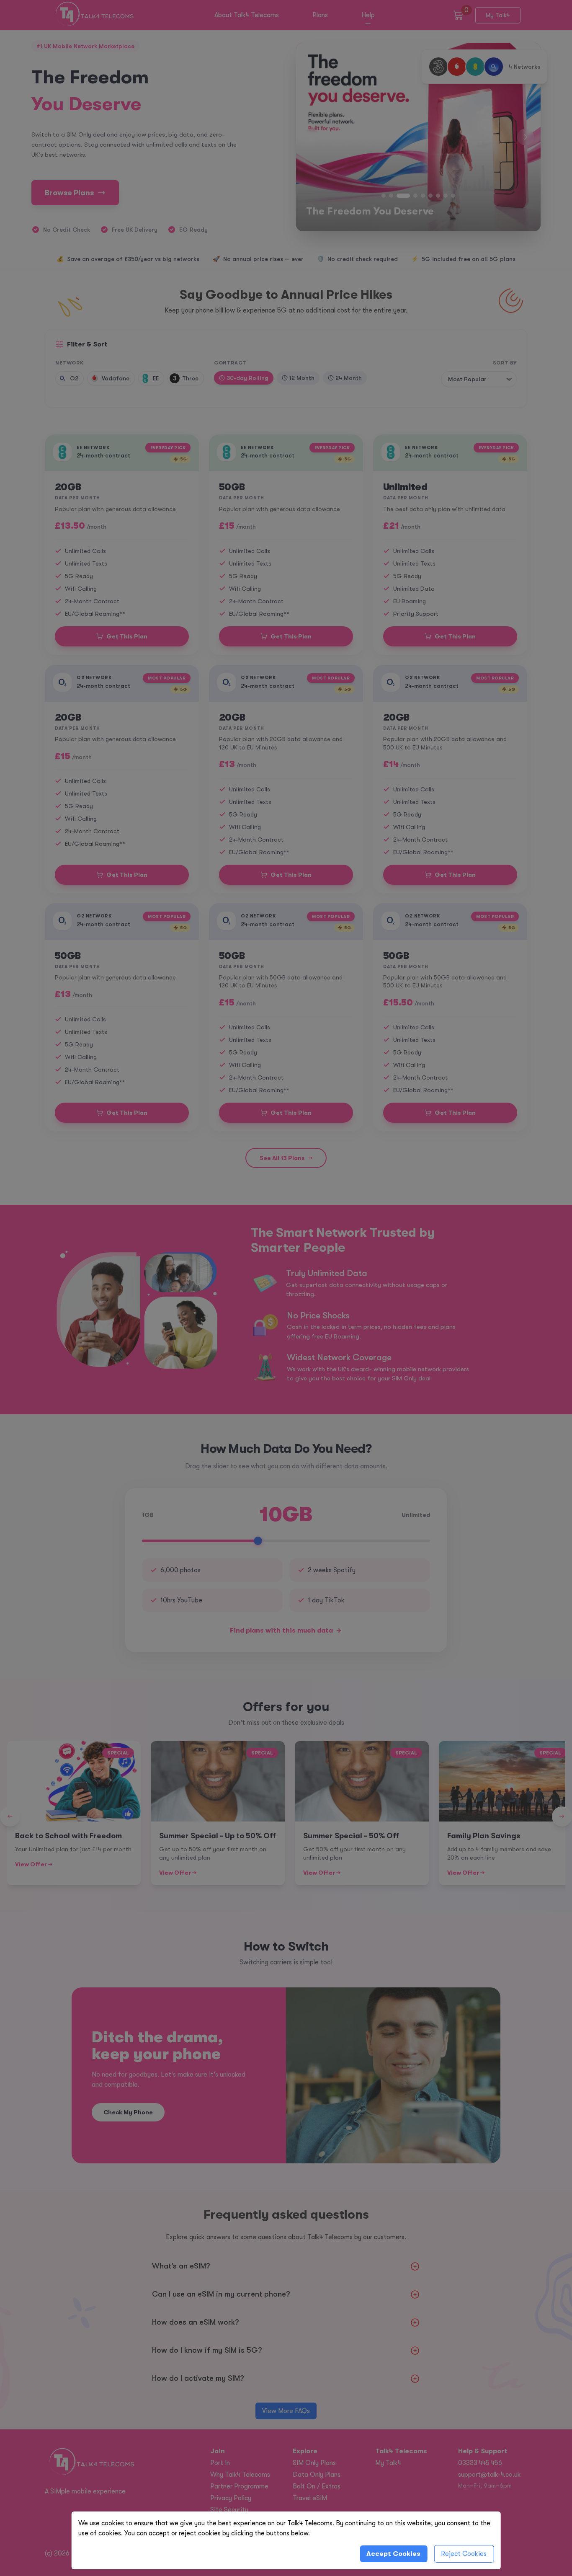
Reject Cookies (464, 2554)
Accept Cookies (393, 2554)
